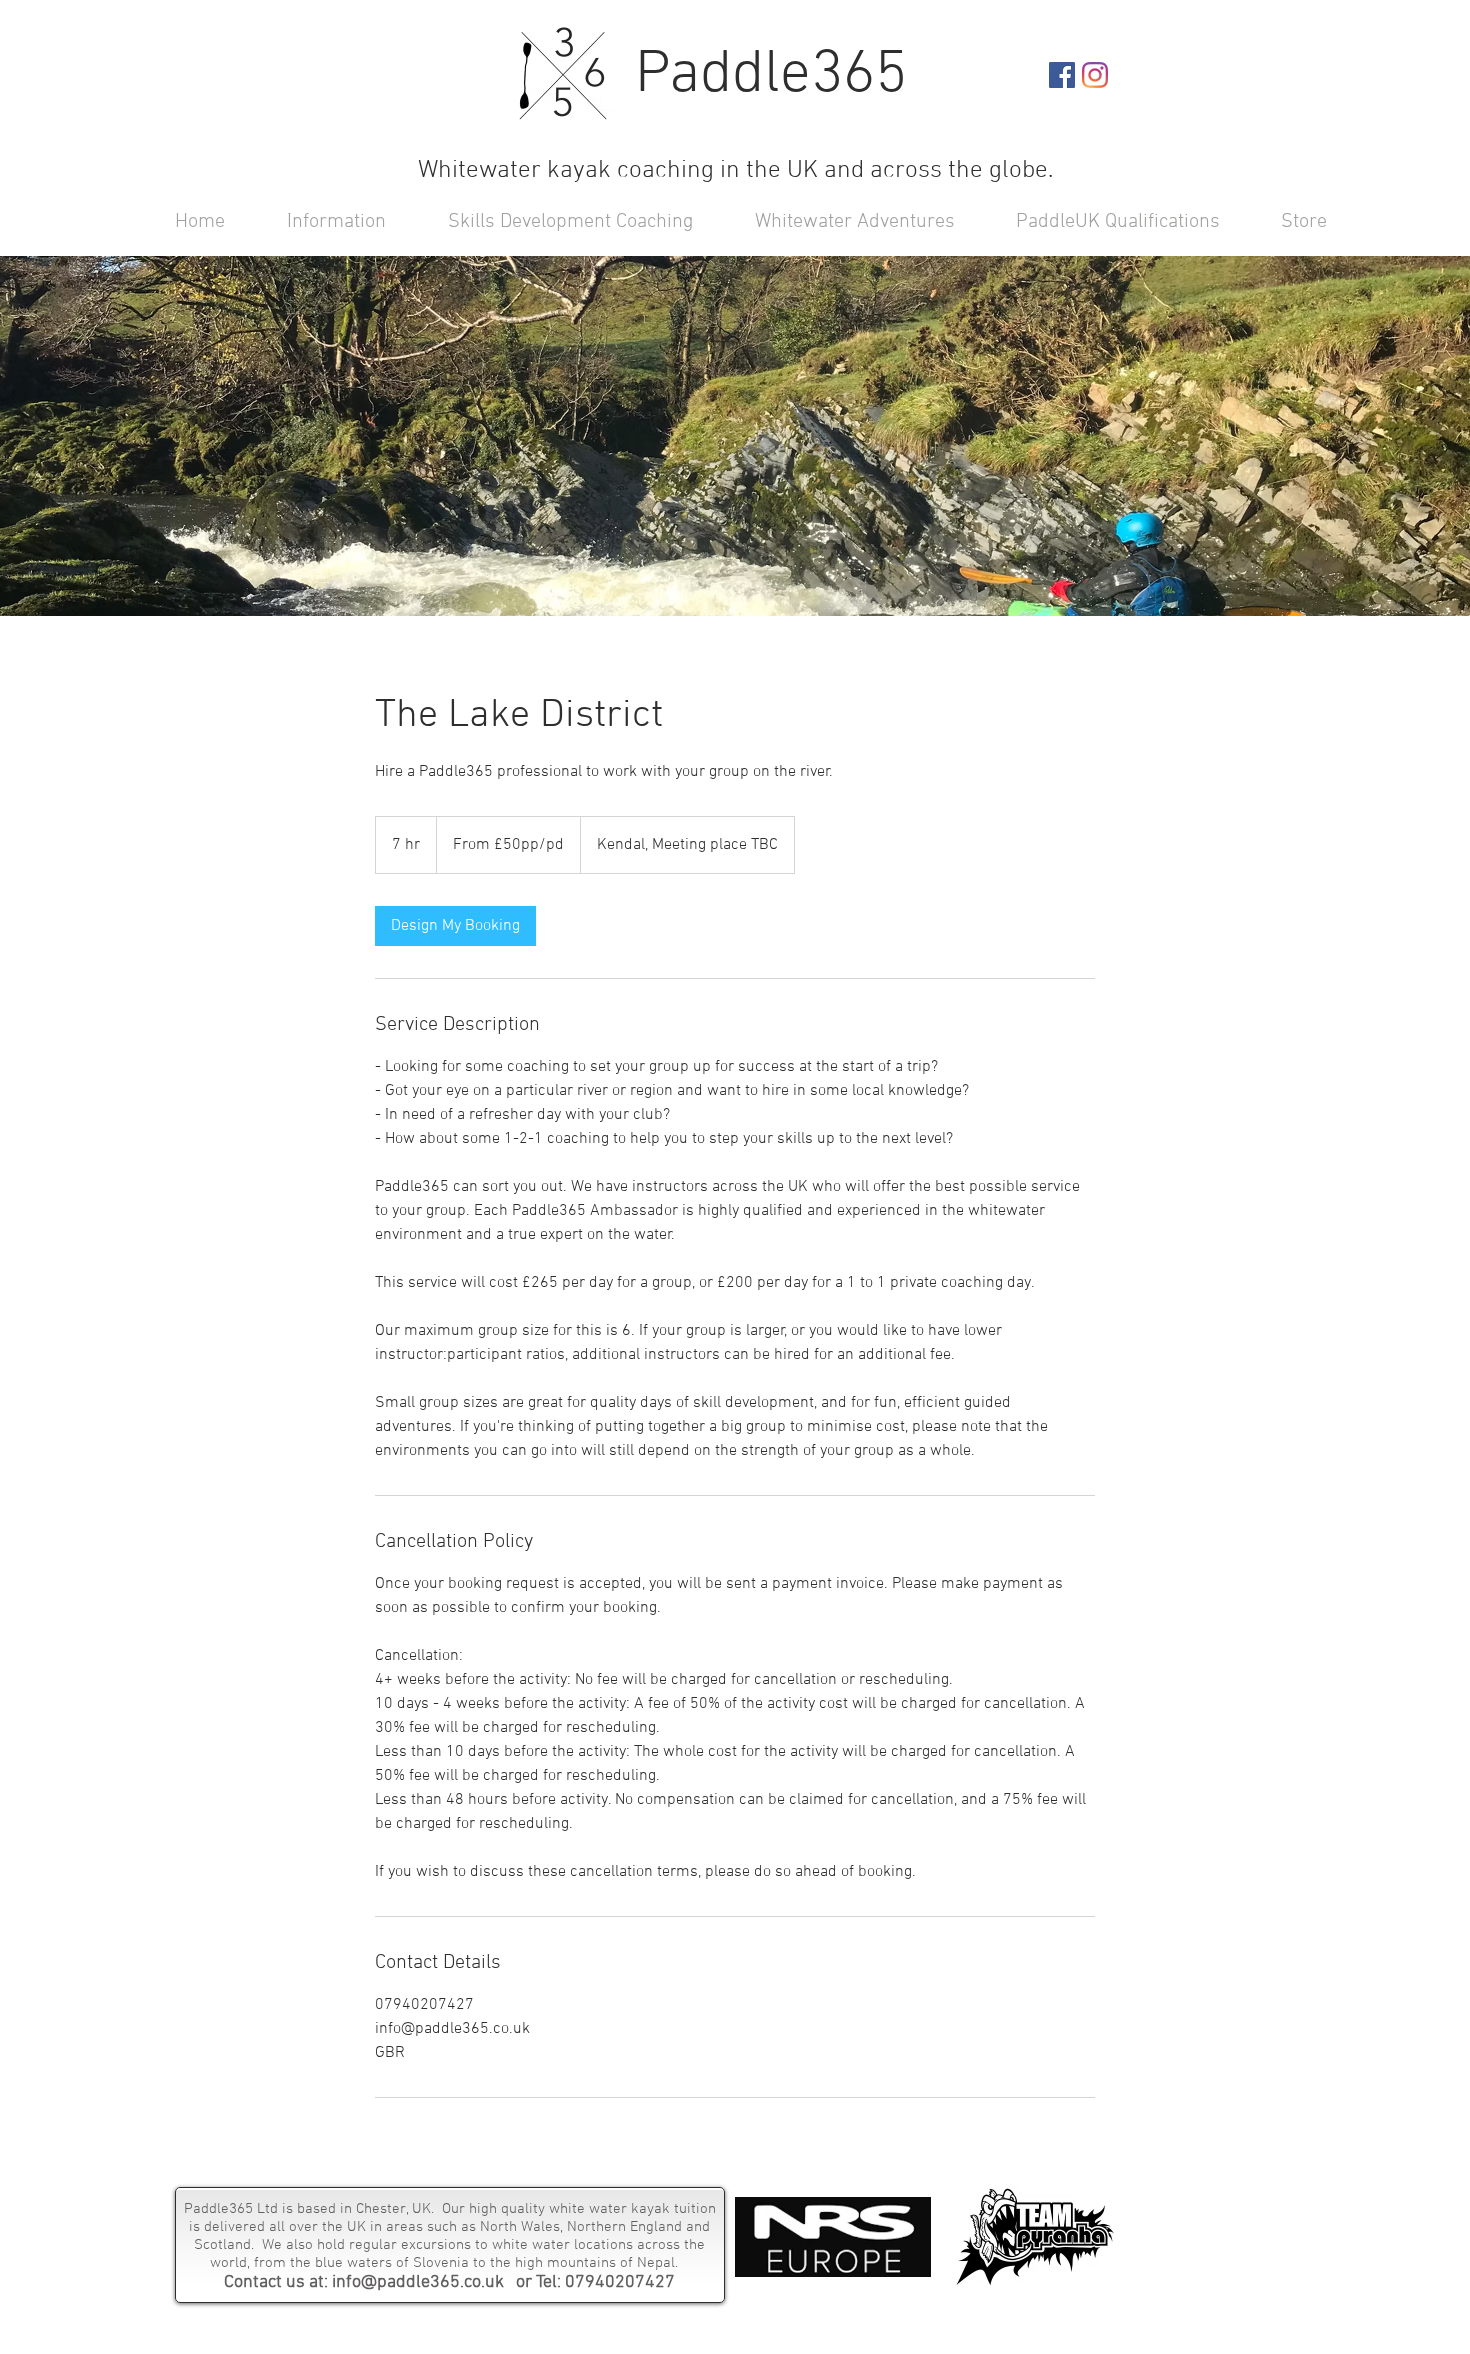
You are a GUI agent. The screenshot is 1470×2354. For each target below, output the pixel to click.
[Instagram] (1095, 75)
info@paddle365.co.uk (418, 2282)
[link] (455, 926)
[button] (554, 221)
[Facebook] (1062, 75)
